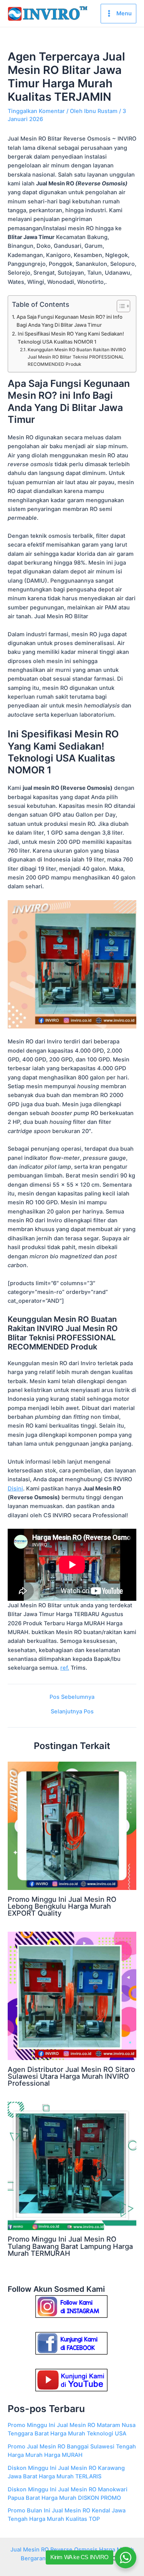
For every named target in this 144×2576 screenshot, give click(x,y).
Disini (15, 1489)
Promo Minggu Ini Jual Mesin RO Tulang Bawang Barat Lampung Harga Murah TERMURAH (70, 2246)
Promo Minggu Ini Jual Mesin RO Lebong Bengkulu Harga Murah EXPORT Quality (62, 1906)
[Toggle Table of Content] (120, 306)
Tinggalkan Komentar (36, 111)
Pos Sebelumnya (72, 1697)
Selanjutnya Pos (72, 1712)
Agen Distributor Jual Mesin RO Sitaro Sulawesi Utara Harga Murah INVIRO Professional (71, 2076)
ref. (65, 1668)
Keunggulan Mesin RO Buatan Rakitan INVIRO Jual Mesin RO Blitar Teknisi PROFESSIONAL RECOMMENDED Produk (77, 357)
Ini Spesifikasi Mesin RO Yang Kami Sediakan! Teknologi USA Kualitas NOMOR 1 (71, 338)
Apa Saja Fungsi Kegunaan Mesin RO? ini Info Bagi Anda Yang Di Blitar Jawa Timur (70, 321)
